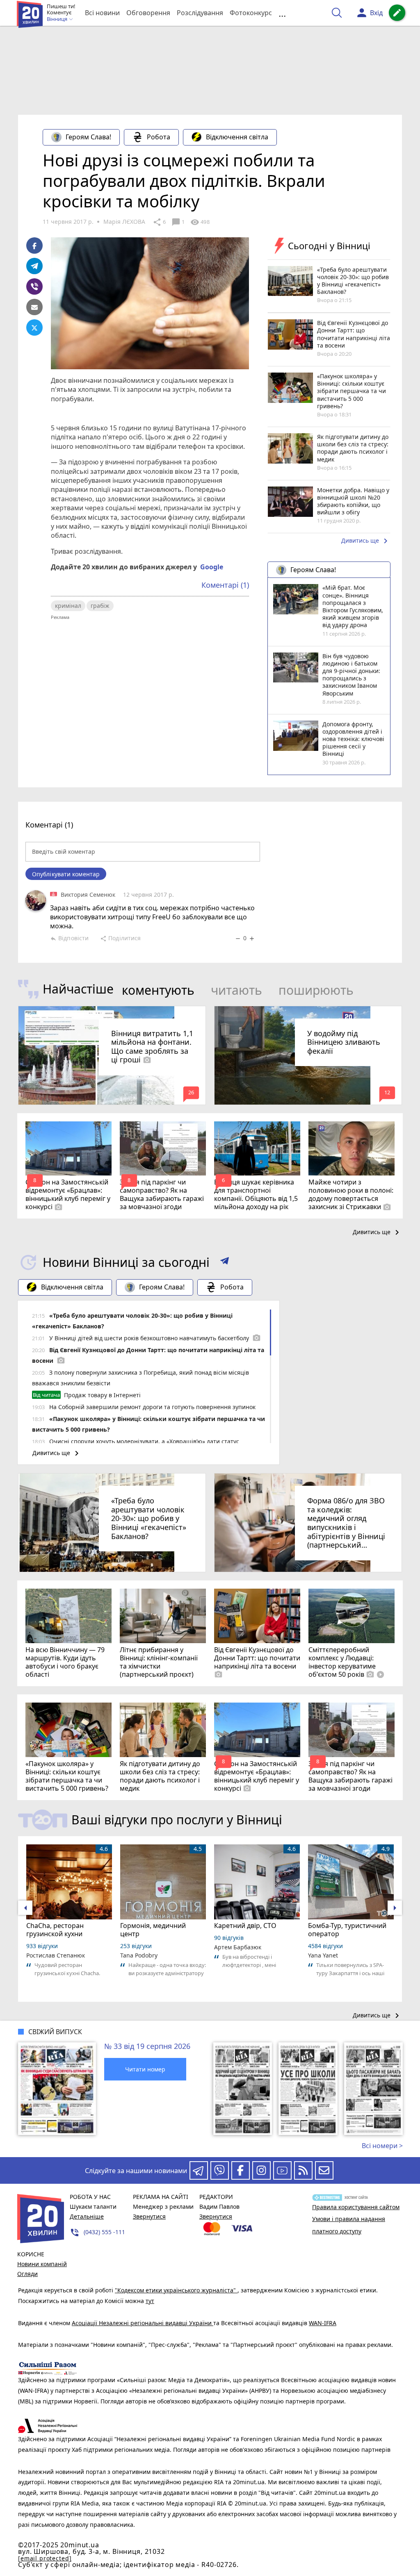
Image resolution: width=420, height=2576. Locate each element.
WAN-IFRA (323, 2323)
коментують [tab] (158, 990)
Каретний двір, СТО (245, 1926)
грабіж (100, 606)
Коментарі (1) (225, 585)
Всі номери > (382, 2146)
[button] (225, 1262)
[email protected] (45, 2558)
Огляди (27, 2274)
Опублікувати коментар (66, 874)
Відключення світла (237, 137)
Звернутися (149, 2216)
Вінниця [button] (58, 19)
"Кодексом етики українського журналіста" (176, 2290)
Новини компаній (42, 2264)
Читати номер (145, 2069)
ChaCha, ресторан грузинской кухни (55, 1930)
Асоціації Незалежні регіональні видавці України (143, 2323)
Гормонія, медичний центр (153, 1930)
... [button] (282, 13)
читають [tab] (236, 990)
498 (200, 222)
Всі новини (102, 13)
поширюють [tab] (316, 990)
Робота (159, 137)
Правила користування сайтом (356, 2207)
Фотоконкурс (251, 13)
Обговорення (148, 13)
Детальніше (87, 2216)
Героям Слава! (88, 137)
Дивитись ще (366, 541)
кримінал (68, 606)
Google (212, 567)
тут (150, 2301)
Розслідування (200, 13)
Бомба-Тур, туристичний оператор (347, 1930)
